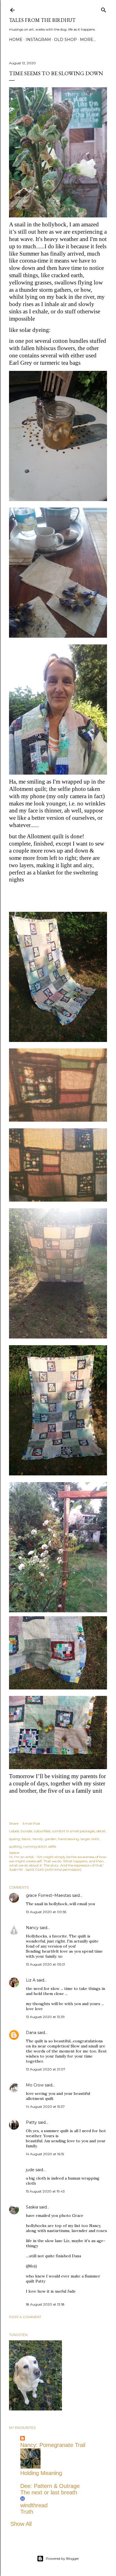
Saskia (32, 2207)
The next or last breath (49, 2492)
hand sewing (68, 1839)
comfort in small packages (73, 1831)
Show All (21, 2524)
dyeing (14, 1839)
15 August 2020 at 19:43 (45, 2191)
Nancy (32, 1928)
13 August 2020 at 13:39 (45, 2017)
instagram (38, 40)
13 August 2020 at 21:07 (46, 2069)
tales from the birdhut (42, 20)
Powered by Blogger (63, 2558)
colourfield (42, 1831)
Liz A (31, 1980)
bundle (26, 1831)
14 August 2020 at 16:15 (45, 2154)
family (38, 1839)
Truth (27, 2512)
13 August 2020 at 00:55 (46, 1912)
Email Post (31, 1823)
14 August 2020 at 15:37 (45, 2107)
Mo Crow (35, 2085)
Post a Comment (25, 2317)
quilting (15, 1846)
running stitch (35, 1846)
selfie (52, 1846)
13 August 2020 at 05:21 (45, 1964)
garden (51, 1839)
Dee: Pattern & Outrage (50, 2486)
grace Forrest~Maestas (48, 1895)
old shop (65, 40)
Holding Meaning (41, 2473)
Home (16, 40)
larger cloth (90, 1839)
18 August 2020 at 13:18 (45, 2304)
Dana (31, 2033)
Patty (31, 2122)
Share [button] (14, 1823)
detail (101, 1831)
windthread (34, 2505)
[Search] (104, 9)
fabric (26, 1839)
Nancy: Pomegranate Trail (53, 2445)
